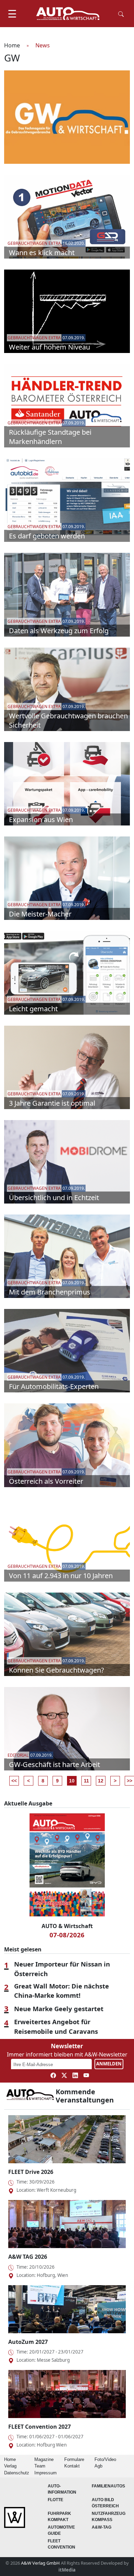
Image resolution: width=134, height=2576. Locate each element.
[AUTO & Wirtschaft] (68, 14)
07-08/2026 (67, 1935)
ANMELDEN (109, 2064)
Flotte (55, 2500)
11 (86, 1781)
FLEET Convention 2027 (40, 2427)
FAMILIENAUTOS (108, 2486)
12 (101, 1781)
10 (72, 1781)
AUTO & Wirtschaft (67, 1926)
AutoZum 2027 (28, 2342)
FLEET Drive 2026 (31, 2172)
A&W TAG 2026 (28, 2257)
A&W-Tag (102, 2527)
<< (14, 1781)
